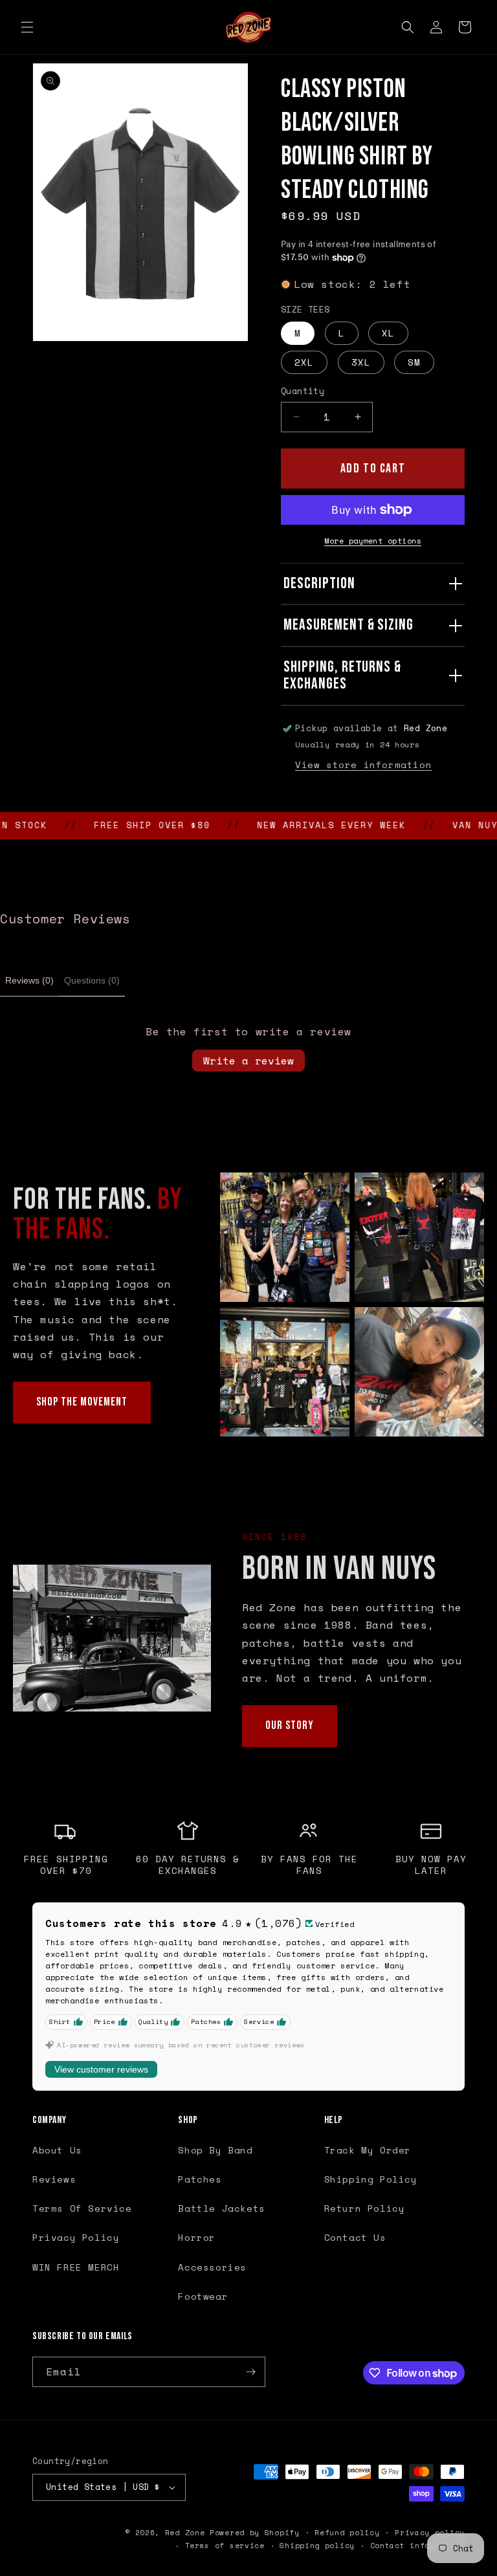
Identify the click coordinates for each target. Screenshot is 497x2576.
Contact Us (355, 2237)
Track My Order (368, 2150)
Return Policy (365, 2208)
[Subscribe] (250, 2372)
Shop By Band (215, 2150)
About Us (57, 2150)
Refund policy (347, 2533)
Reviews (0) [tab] (29, 980)
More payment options (373, 541)
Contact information (417, 2546)
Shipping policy (317, 2546)
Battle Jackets (221, 2208)
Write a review (248, 1061)
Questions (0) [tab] (92, 980)
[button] (27, 27)
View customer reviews (101, 2069)
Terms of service (225, 2546)
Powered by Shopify (255, 2533)
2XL (304, 362)
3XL (361, 362)
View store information (363, 765)
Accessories (212, 2267)
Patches (200, 2179)
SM (414, 362)
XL (388, 333)
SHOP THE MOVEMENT (82, 1402)
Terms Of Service (82, 2208)
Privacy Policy (76, 2237)
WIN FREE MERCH (76, 2267)
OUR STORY (290, 1725)
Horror (197, 2237)
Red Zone (185, 2533)
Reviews (54, 2179)
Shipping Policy (371, 2179)
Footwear (203, 2296)
